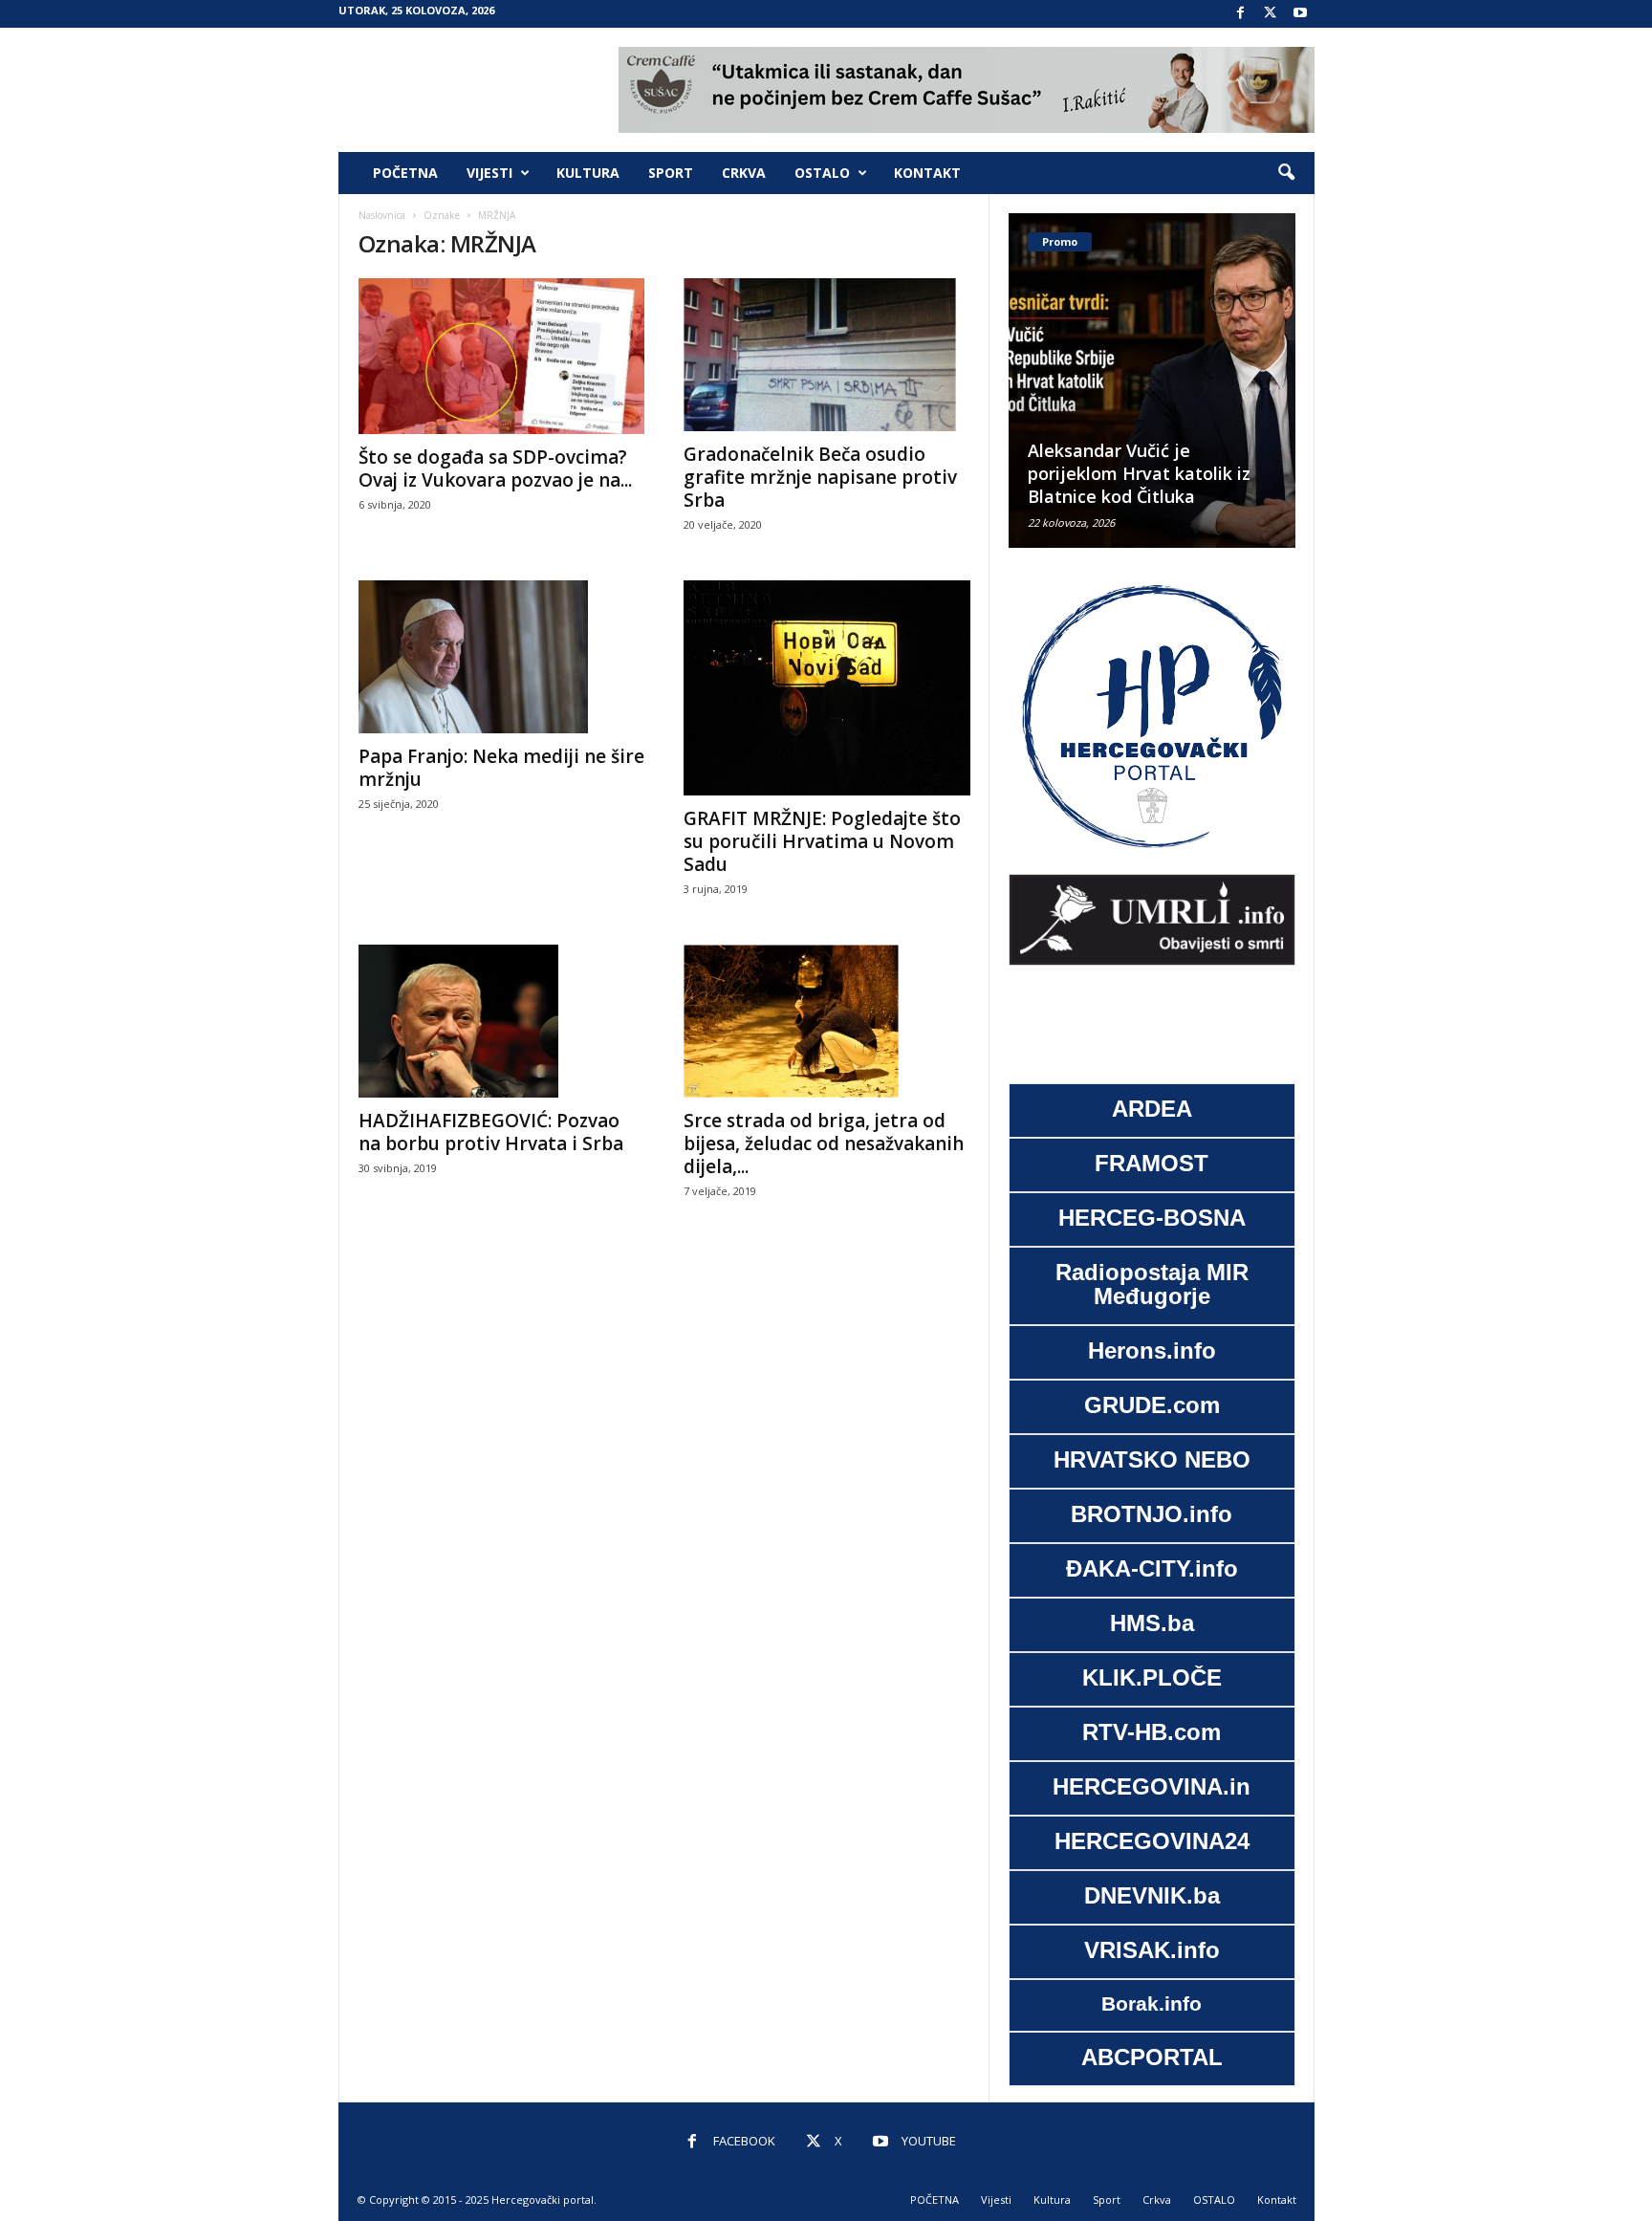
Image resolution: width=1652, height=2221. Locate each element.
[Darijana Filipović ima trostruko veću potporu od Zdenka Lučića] (1194, 381)
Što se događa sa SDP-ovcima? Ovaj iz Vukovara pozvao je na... (495, 468)
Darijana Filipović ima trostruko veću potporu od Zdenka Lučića (1180, 473)
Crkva (744, 173)
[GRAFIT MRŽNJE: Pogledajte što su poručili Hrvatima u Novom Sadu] (827, 688)
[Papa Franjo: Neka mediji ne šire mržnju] (502, 657)
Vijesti (489, 173)
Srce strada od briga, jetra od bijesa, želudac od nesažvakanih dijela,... (824, 1143)
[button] (1286, 173)
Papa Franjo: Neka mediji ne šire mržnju (501, 768)
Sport (671, 173)
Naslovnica (382, 215)
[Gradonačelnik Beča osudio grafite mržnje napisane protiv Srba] (827, 355)
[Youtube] (1300, 14)
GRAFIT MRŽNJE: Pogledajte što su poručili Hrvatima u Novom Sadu (822, 841)
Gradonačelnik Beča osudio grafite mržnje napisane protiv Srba (820, 477)
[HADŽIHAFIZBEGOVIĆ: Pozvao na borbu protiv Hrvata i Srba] (502, 1021)
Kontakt (927, 173)
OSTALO (822, 173)
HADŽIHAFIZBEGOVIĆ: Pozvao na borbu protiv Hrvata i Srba (491, 1132)
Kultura (588, 173)
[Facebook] (1241, 14)
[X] (1271, 14)
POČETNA (405, 173)
